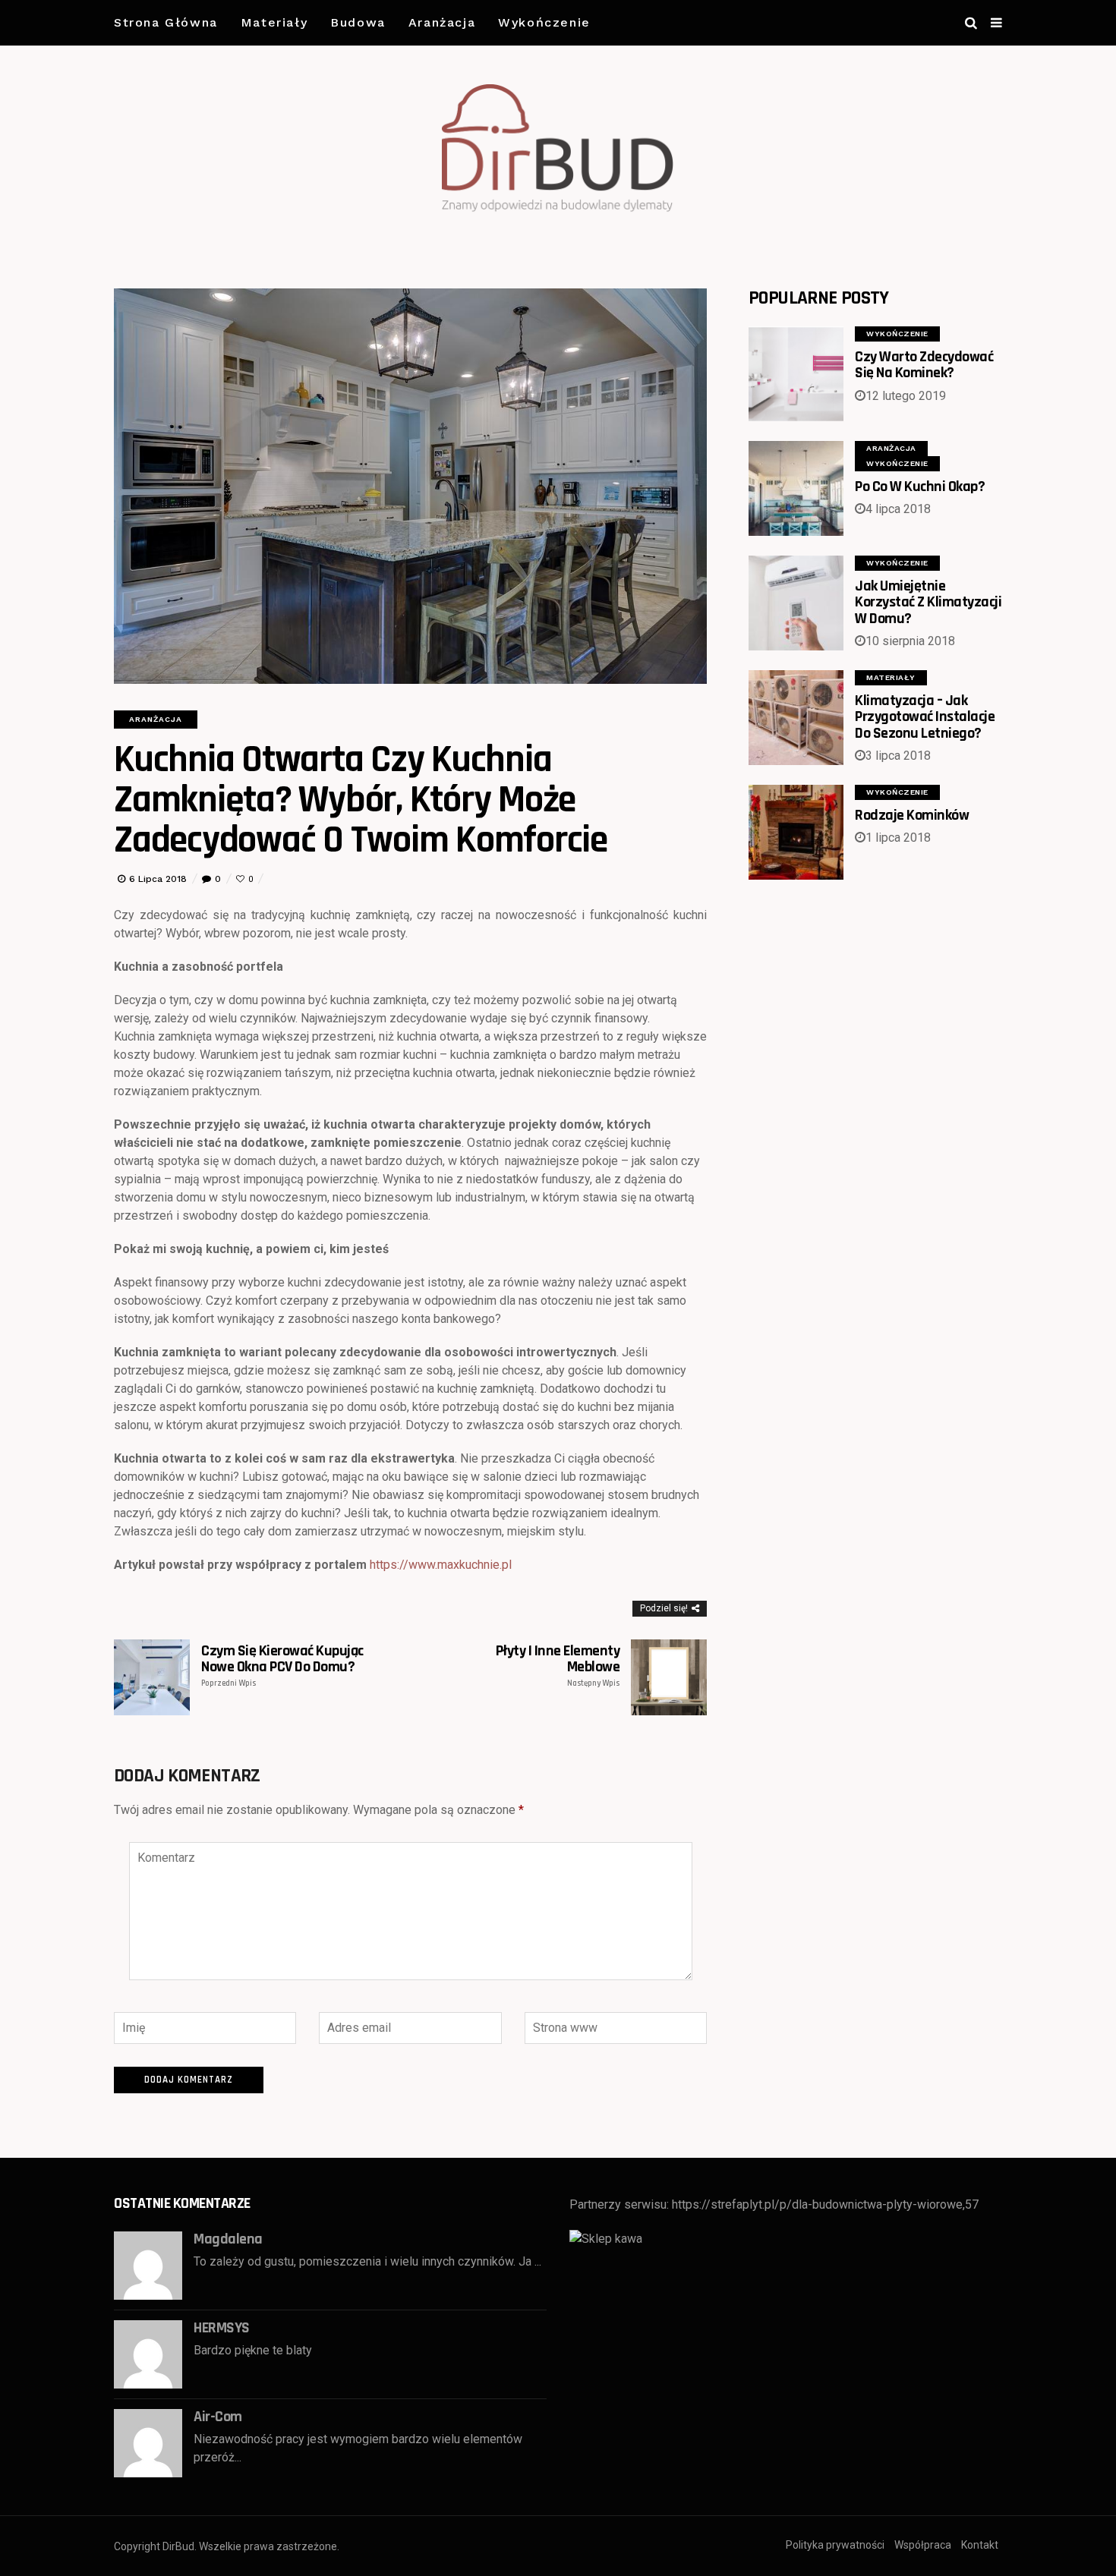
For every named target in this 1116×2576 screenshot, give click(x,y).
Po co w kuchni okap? (920, 487)
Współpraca (923, 2545)
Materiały (274, 22)
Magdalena (228, 2239)
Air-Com (218, 2417)
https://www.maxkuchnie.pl (441, 1565)
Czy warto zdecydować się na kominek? (924, 365)
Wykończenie (544, 22)
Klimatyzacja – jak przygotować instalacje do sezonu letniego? (925, 717)
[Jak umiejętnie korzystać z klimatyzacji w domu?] (796, 603)
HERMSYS (222, 2328)
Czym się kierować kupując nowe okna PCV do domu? (282, 1666)
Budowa (358, 22)
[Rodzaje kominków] (796, 832)
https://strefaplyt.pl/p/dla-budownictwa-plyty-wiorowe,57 (825, 2204)
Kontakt (980, 2545)
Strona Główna (166, 22)
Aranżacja (442, 22)
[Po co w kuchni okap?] (796, 488)
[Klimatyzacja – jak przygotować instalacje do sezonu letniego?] (796, 718)
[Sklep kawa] (606, 2238)
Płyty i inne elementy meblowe (558, 1666)
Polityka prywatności (835, 2545)
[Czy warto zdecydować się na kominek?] (796, 374)
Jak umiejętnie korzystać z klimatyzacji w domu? (928, 602)
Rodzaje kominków (912, 815)
